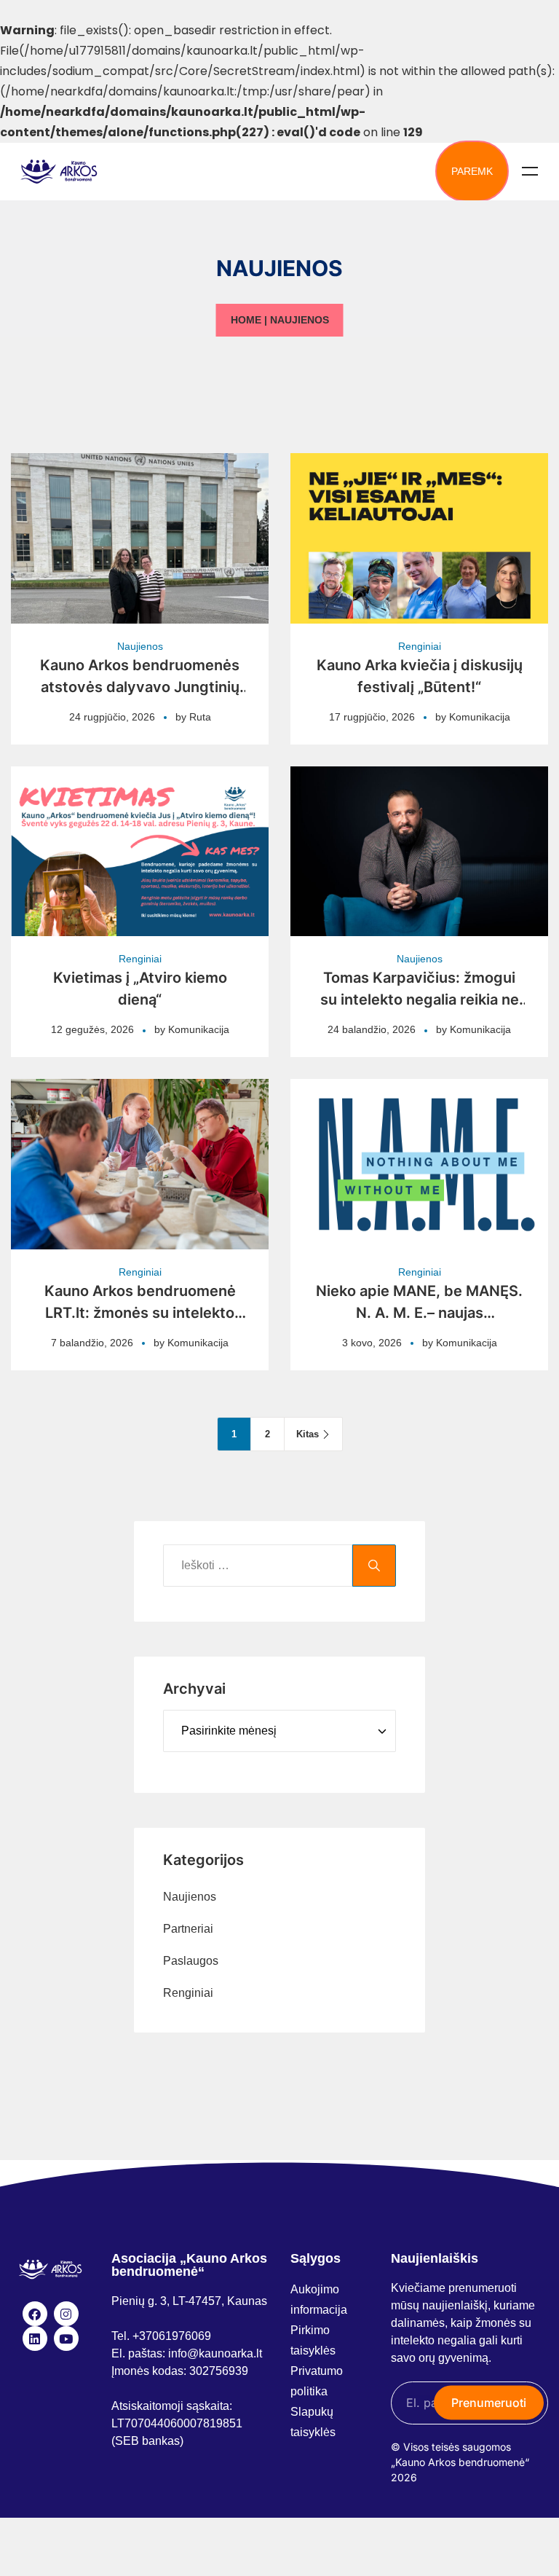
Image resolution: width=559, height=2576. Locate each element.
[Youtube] (66, 2339)
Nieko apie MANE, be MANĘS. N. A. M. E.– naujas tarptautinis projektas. (419, 1313)
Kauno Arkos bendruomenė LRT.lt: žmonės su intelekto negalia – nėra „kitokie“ (140, 1313)
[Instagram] (66, 2314)
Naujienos (140, 646)
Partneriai (188, 1929)
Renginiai (420, 646)
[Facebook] (35, 2314)
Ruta (200, 717)
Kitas (308, 1434)
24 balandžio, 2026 (372, 1029)
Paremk (472, 171)
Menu (530, 171)
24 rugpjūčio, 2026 (112, 717)
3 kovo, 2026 (372, 1343)
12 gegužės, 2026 (92, 1029)
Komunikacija (480, 717)
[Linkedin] (35, 2339)
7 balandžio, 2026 (92, 1343)
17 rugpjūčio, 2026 (372, 717)
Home (246, 320)
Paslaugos (191, 1961)
